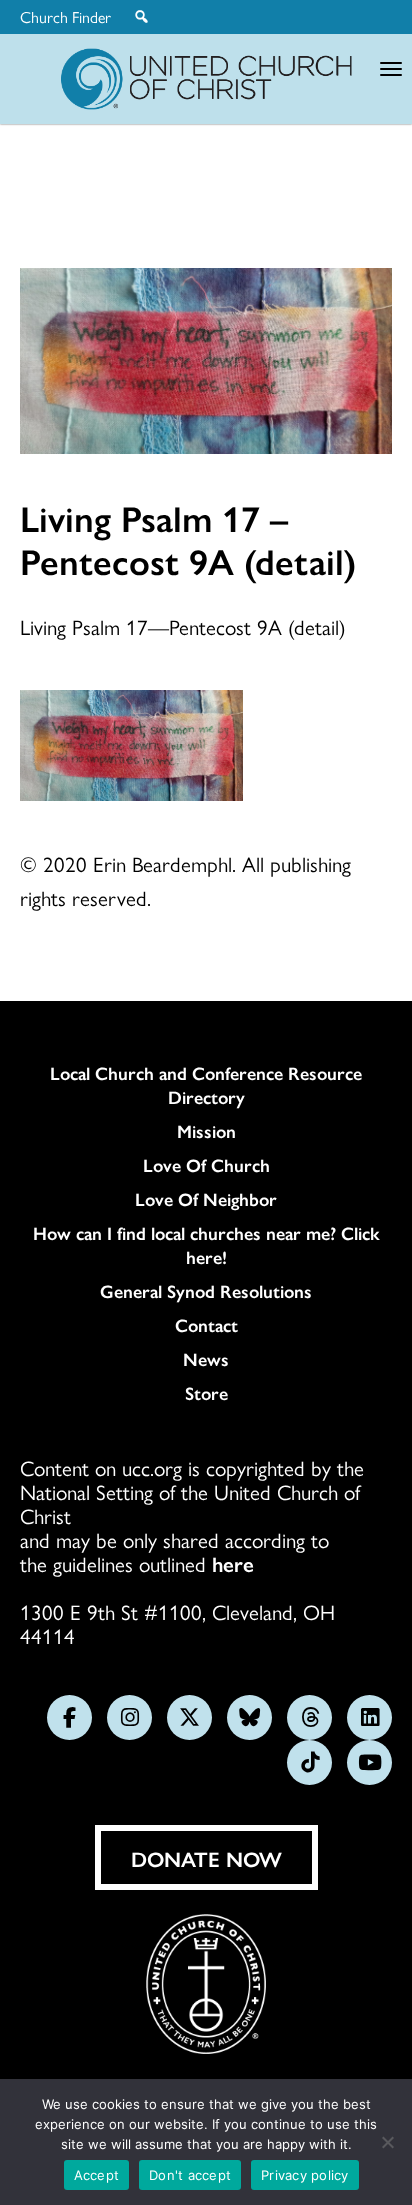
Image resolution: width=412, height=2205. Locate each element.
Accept (97, 2175)
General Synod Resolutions (206, 1291)
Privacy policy (305, 2175)
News (206, 1359)
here (233, 1563)
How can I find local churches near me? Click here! (206, 1245)
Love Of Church (206, 1165)
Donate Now (206, 1858)
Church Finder (65, 17)
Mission (206, 1131)
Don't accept (190, 2175)
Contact (206, 1325)
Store (206, 1393)
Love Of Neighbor (206, 1199)
